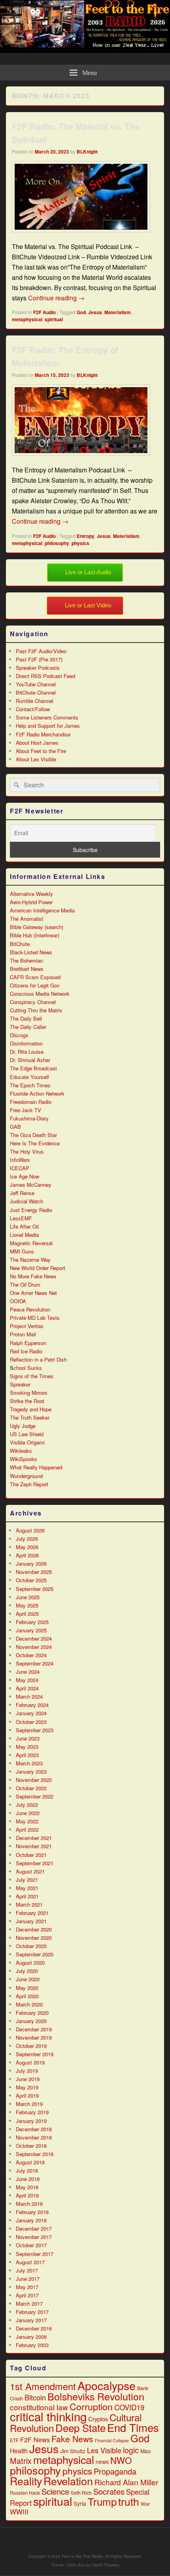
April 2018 (27, 2195)
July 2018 (27, 2170)
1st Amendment (43, 2386)
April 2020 (27, 1996)
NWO (121, 2460)
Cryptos (98, 2419)
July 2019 (27, 2071)
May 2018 (27, 2187)
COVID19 (129, 2407)
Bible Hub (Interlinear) (35, 935)
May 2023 (27, 1747)
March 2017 (29, 2303)
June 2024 (28, 1672)
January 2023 (31, 1771)
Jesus (95, 312)
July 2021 (27, 1880)
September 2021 (35, 1863)
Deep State (80, 2427)
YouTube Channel (36, 684)
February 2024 (32, 1705)
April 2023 (27, 1755)
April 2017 (27, 2295)
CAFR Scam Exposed (35, 977)
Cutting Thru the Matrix (36, 1010)
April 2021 (27, 1896)
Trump (102, 2501)
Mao (146, 2451)
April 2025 (27, 1614)
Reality (26, 2481)
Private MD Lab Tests (35, 1318)
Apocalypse (107, 2385)
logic (131, 2450)
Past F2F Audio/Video (41, 651)
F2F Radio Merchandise (43, 734)
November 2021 (34, 1846)
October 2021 (31, 1855)
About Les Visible (36, 759)
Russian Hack (25, 2493)
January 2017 (31, 2320)
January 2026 (31, 1563)
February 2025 (32, 1622)
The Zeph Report (29, 1484)
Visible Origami (27, 1442)
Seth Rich (81, 2493)
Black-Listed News (31, 952)
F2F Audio (44, 312)
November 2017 (34, 2237)
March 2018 (29, 2204)
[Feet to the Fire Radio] (85, 50)
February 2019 (32, 2112)
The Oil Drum (25, 1284)
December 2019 (34, 2029)
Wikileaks (21, 1451)
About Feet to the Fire (41, 751)
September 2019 (35, 2054)
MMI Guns (22, 1251)
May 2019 (27, 2087)
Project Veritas (27, 1326)
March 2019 (29, 2104)
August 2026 (30, 1530)
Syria (80, 2503)
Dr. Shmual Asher (30, 1060)
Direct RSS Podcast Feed (45, 676)
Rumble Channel (35, 701)
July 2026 (27, 1539)
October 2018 (31, 2146)
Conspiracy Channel (33, 1002)
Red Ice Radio (26, 1351)
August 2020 (30, 1962)
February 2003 (32, 2345)
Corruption (91, 2406)
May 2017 (27, 2287)
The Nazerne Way (30, 1260)
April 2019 (27, 2095)
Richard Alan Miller (126, 2482)
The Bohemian (26, 960)
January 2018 (31, 2220)
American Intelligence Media (42, 910)
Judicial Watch (26, 1201)
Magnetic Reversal (31, 1243)
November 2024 (34, 1647)
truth (129, 2501)
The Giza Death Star (33, 1135)
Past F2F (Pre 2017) (39, 659)
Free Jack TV (25, 1110)
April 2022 (27, 1829)
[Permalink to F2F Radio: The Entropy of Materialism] (81, 460)
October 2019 (31, 2046)
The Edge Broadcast (33, 1068)
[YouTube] (96, 2540)
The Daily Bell (26, 1018)
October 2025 (31, 1580)
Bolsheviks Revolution (96, 2396)
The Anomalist (26, 919)
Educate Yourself (29, 1077)
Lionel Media (24, 1235)
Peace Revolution (30, 1309)
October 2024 (31, 1655)
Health (19, 2450)
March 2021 (29, 1904)
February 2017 (32, 2312)
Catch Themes (106, 2565)
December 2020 (34, 1929)
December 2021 (34, 1838)
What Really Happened (36, 1467)
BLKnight (87, 152)
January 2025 (31, 1630)
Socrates (109, 2491)
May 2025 (27, 1605)
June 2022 (28, 1813)
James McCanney (31, 1185)
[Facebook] (61, 2540)
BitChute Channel (36, 692)
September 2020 (35, 1954)
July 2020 (27, 1971)
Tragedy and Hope (31, 1409)
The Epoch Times (30, 1085)
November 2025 (34, 1572)
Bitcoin (35, 2397)
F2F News (35, 2439)
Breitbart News (27, 969)
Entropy (86, 536)
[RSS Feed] (113, 2540)
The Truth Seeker (30, 1417)
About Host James (37, 743)
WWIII (19, 2512)
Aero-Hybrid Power (31, 902)
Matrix (21, 2461)
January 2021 (31, 1921)
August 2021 (30, 1871)
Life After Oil (24, 1226)
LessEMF (21, 1218)
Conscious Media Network (40, 994)
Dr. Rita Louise (27, 1052)
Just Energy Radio (31, 1210)
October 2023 (31, 1722)
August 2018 (30, 2162)
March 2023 (29, 1763)
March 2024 (29, 1696)
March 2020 (29, 2004)
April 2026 (27, 1555)
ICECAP (20, 1168)
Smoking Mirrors (29, 1393)
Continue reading (56, 298)
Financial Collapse (112, 2440)
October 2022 (31, 1788)
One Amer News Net (33, 1293)
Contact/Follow (33, 709)
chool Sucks (28, 1368)
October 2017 (31, 2245)
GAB (15, 1127)
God (81, 312)
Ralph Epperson (28, 1343)
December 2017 (34, 2228)
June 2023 (28, 1738)
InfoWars (20, 1160)
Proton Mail (23, 1334)
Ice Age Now (25, 1176)
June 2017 (28, 2279)
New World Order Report (38, 1268)
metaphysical (27, 319)
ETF (14, 2440)
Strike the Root (27, 1401)
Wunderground (26, 1476)
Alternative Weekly (31, 894)
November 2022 (34, 1780)
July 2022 (27, 1805)
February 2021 (32, 1913)
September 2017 (35, 2254)
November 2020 (34, 1938)
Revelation (68, 2481)
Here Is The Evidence (35, 1143)
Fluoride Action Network (37, 1093)
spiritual (54, 319)
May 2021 (27, 1888)
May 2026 (27, 1547)
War (145, 2504)
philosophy (57, 543)
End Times (133, 2427)
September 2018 (35, 2154)
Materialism (118, 312)
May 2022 (27, 1821)
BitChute (20, 944)
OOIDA (18, 1301)
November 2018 (34, 2137)
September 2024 (35, 1663)
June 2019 (28, 2079)
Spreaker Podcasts (38, 668)
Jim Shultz (73, 2451)
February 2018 (32, 2212)
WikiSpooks (24, 1459)
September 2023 (35, 1730)
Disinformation (26, 1043)
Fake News (72, 2439)
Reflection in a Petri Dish (38, 1359)
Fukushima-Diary (29, 1118)
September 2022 (35, 1796)
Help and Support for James (48, 726)
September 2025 (35, 1589)
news (102, 2462)
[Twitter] (78, 2540)
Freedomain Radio (31, 1102)
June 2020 (28, 1979)
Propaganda (115, 2471)
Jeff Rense (22, 1193)
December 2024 (34, 1638)
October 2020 (31, 1946)
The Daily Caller (28, 1027)
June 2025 (28, 1597)
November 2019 (34, 2037)
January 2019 (31, 2121)
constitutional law (39, 2407)
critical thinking (48, 2416)
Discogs (19, 1035)
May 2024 (27, 1680)
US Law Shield (27, 1434)
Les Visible (104, 2450)
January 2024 (31, 1713)
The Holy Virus (27, 1151)
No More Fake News (33, 1276)
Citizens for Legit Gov (35, 985)
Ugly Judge (23, 1426)
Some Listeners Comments (47, 717)
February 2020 (32, 2013)
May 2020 (27, 1988)
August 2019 (30, 2062)
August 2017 (30, 2262)
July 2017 (27, 2270)
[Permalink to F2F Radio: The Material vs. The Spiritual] (81, 236)
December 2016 (34, 2328)
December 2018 (34, 2129)
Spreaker (20, 1384)
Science (55, 2491)
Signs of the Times (32, 1376)
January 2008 (31, 2337)
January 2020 (31, 2021)
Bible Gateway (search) (37, 927)
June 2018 (28, 2179)
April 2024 (27, 1688)
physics (80, 543)
